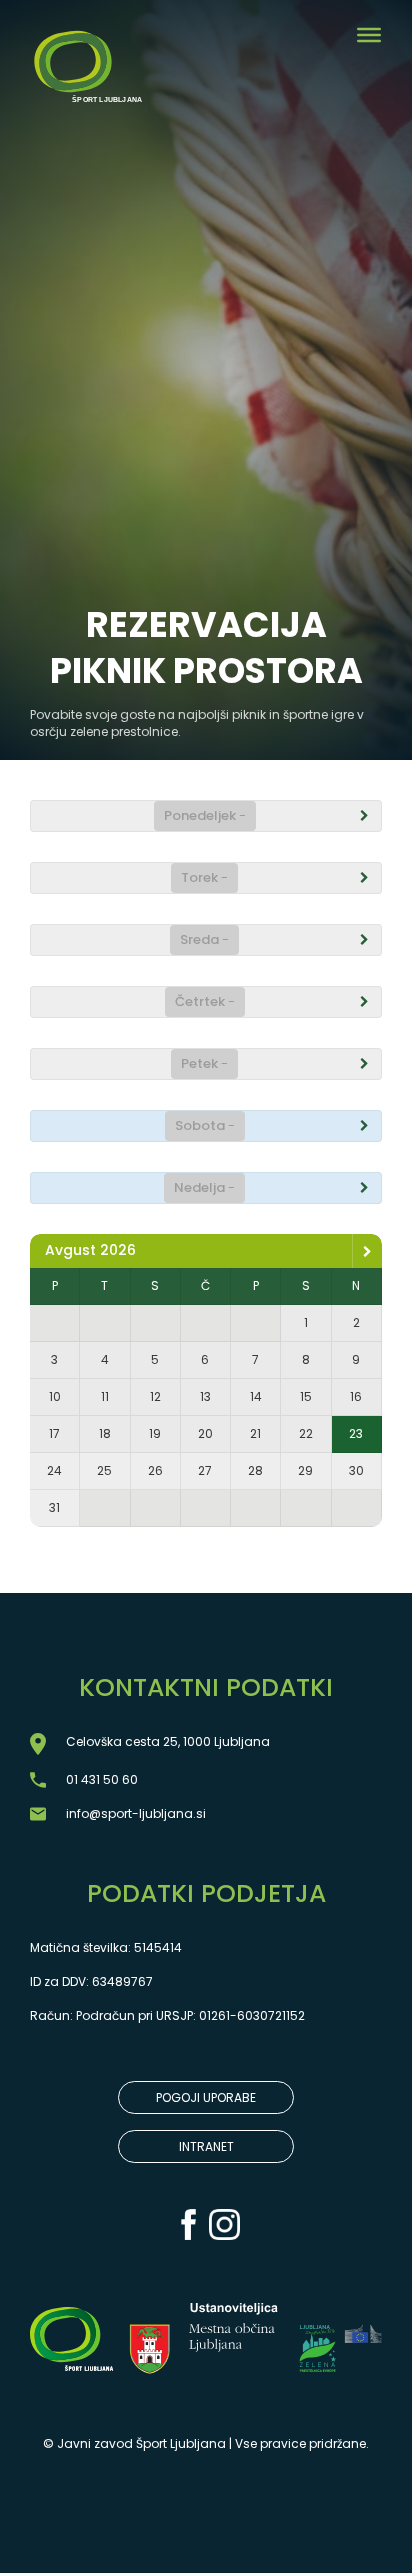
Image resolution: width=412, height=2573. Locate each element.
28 (255, 1470)
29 (305, 1470)
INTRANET (206, 2146)
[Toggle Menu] (369, 35)
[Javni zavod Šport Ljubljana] (87, 50)
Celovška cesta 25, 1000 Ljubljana (168, 1741)
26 (155, 1470)
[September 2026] (367, 1251)
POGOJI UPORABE (206, 2097)
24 (54, 1470)
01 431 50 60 (102, 1779)
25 (104, 1470)
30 (356, 1470)
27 (205, 1470)
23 (356, 1433)
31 (54, 1507)
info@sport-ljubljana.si (136, 1813)
